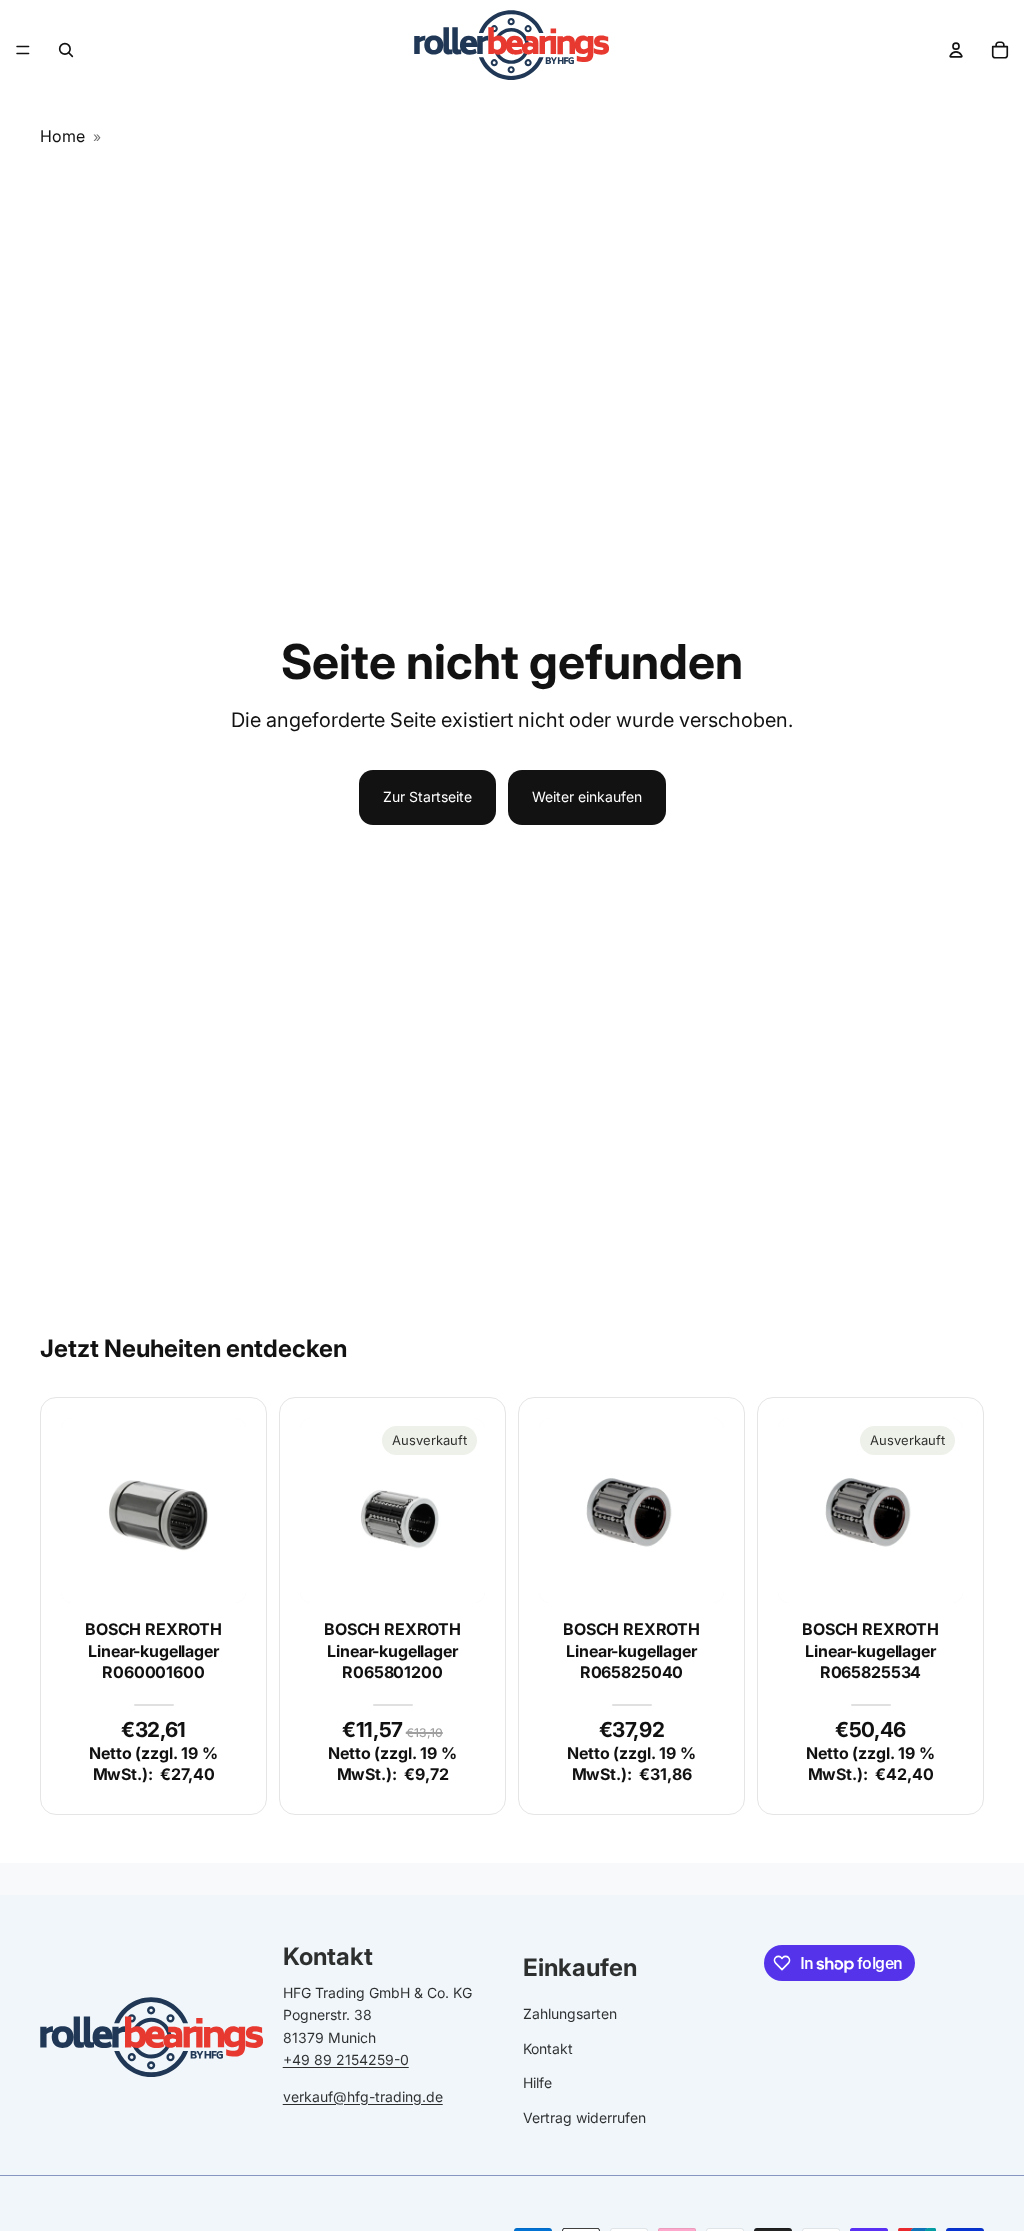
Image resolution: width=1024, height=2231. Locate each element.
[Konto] (956, 50)
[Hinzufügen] (215, 1572)
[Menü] (23, 50)
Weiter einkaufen (587, 796)
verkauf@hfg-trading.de (363, 2096)
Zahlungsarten (570, 2013)
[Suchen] (66, 50)
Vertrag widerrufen (584, 2117)
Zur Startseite (427, 796)
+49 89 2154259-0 (346, 2059)
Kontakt (548, 2048)
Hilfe (537, 2082)
